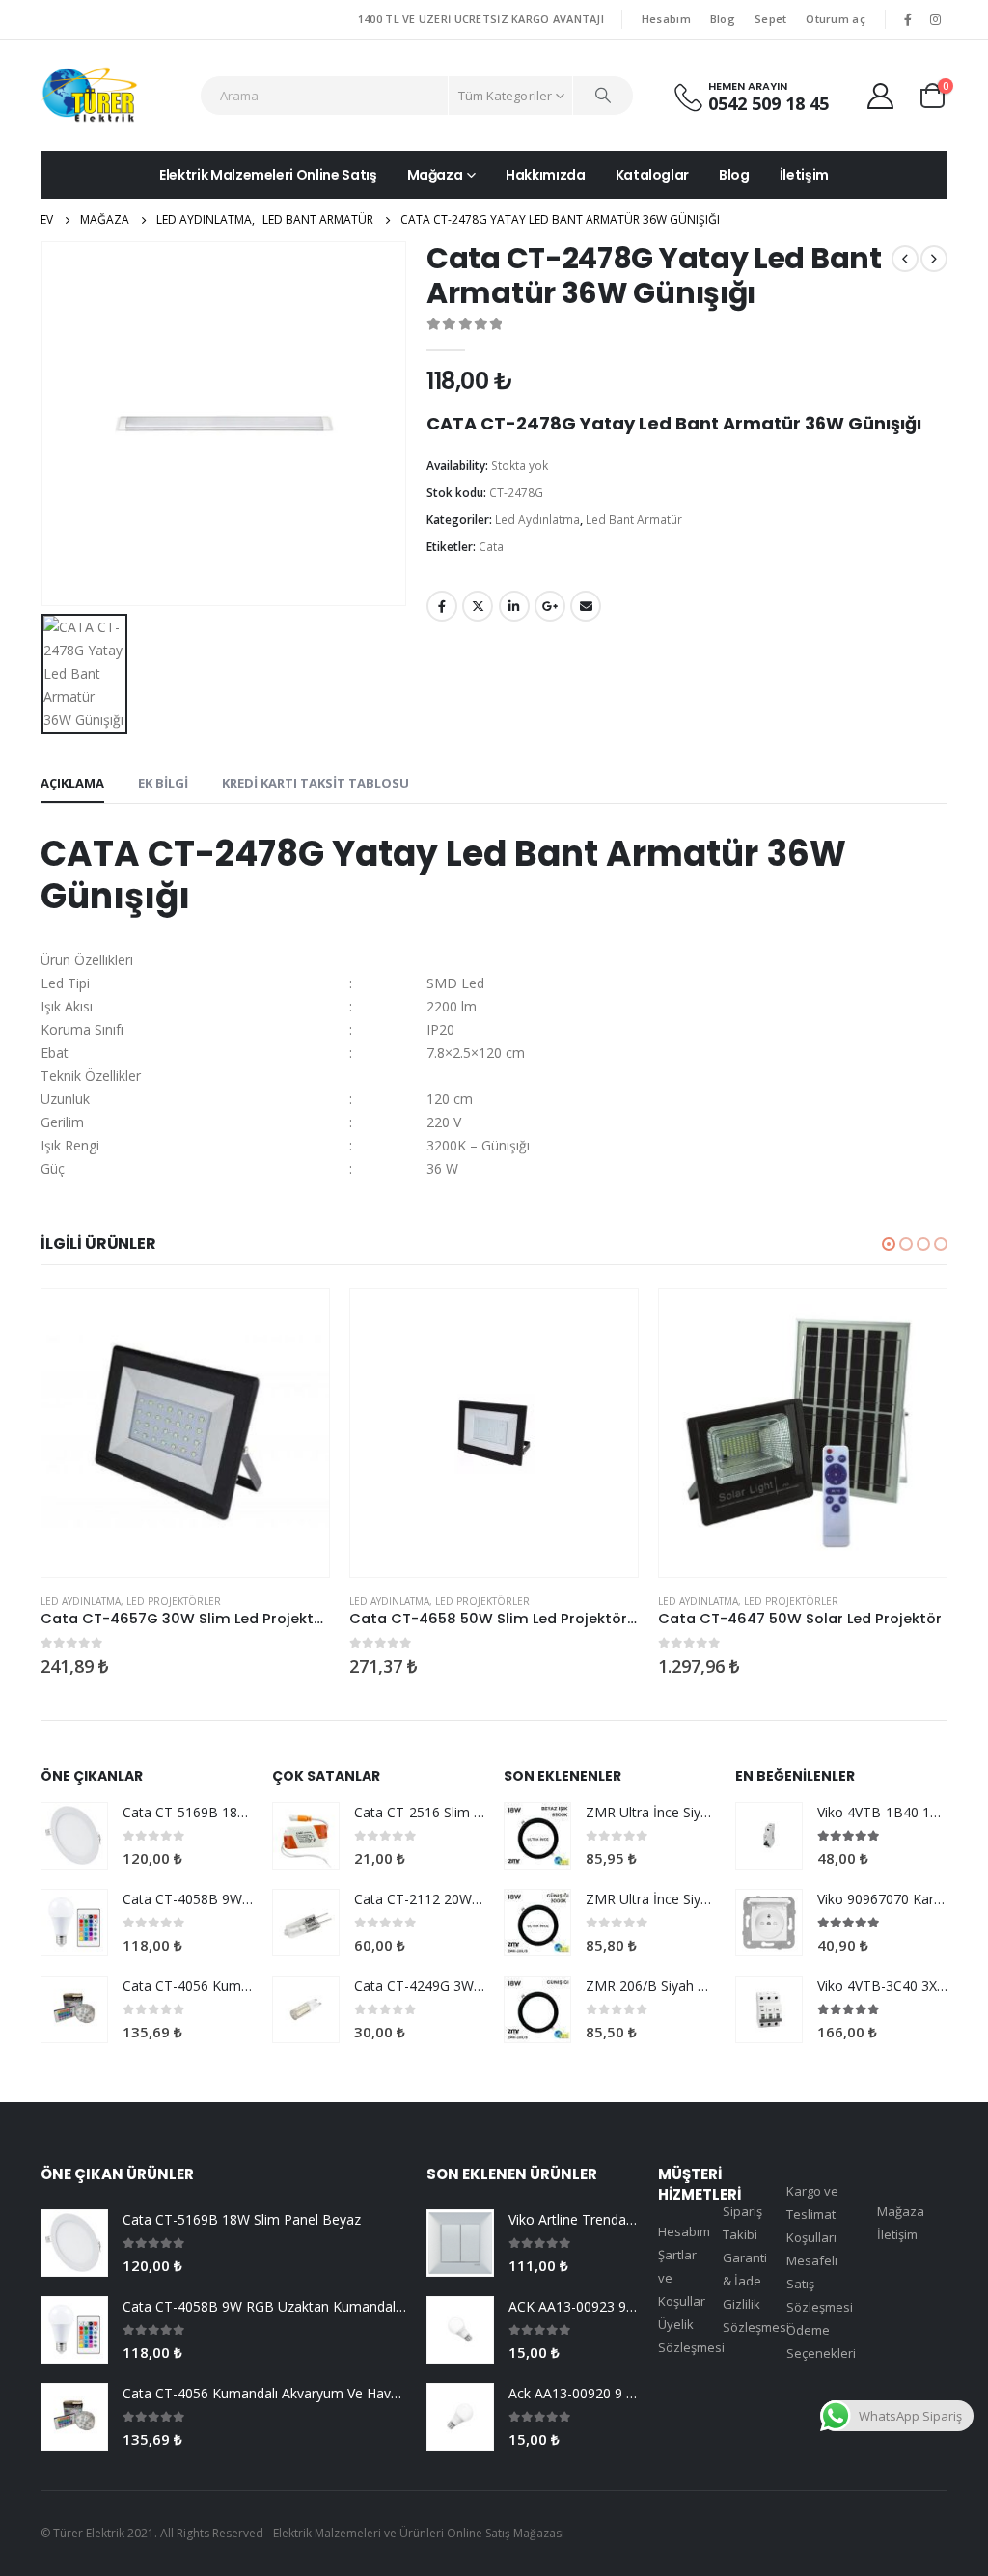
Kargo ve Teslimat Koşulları (812, 2214)
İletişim (804, 175)
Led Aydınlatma (537, 520)
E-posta (586, 606)
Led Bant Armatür (634, 520)
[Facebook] (908, 19)
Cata (491, 547)
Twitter (478, 606)
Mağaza (435, 175)
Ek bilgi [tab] (163, 783)
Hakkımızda (546, 175)
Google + (550, 606)
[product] (185, 1433)
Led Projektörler (174, 1601)
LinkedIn (514, 606)
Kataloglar (653, 175)
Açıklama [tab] (72, 783)
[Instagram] (935, 19)
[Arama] (603, 96)
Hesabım (666, 19)
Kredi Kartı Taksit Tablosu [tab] (316, 783)
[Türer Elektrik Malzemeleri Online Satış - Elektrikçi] (89, 95)
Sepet (770, 19)
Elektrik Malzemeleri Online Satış (268, 175)
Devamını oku (297, 1321)
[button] (889, 1244)
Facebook (442, 606)
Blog (723, 19)
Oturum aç (835, 19)
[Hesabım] (881, 95)
